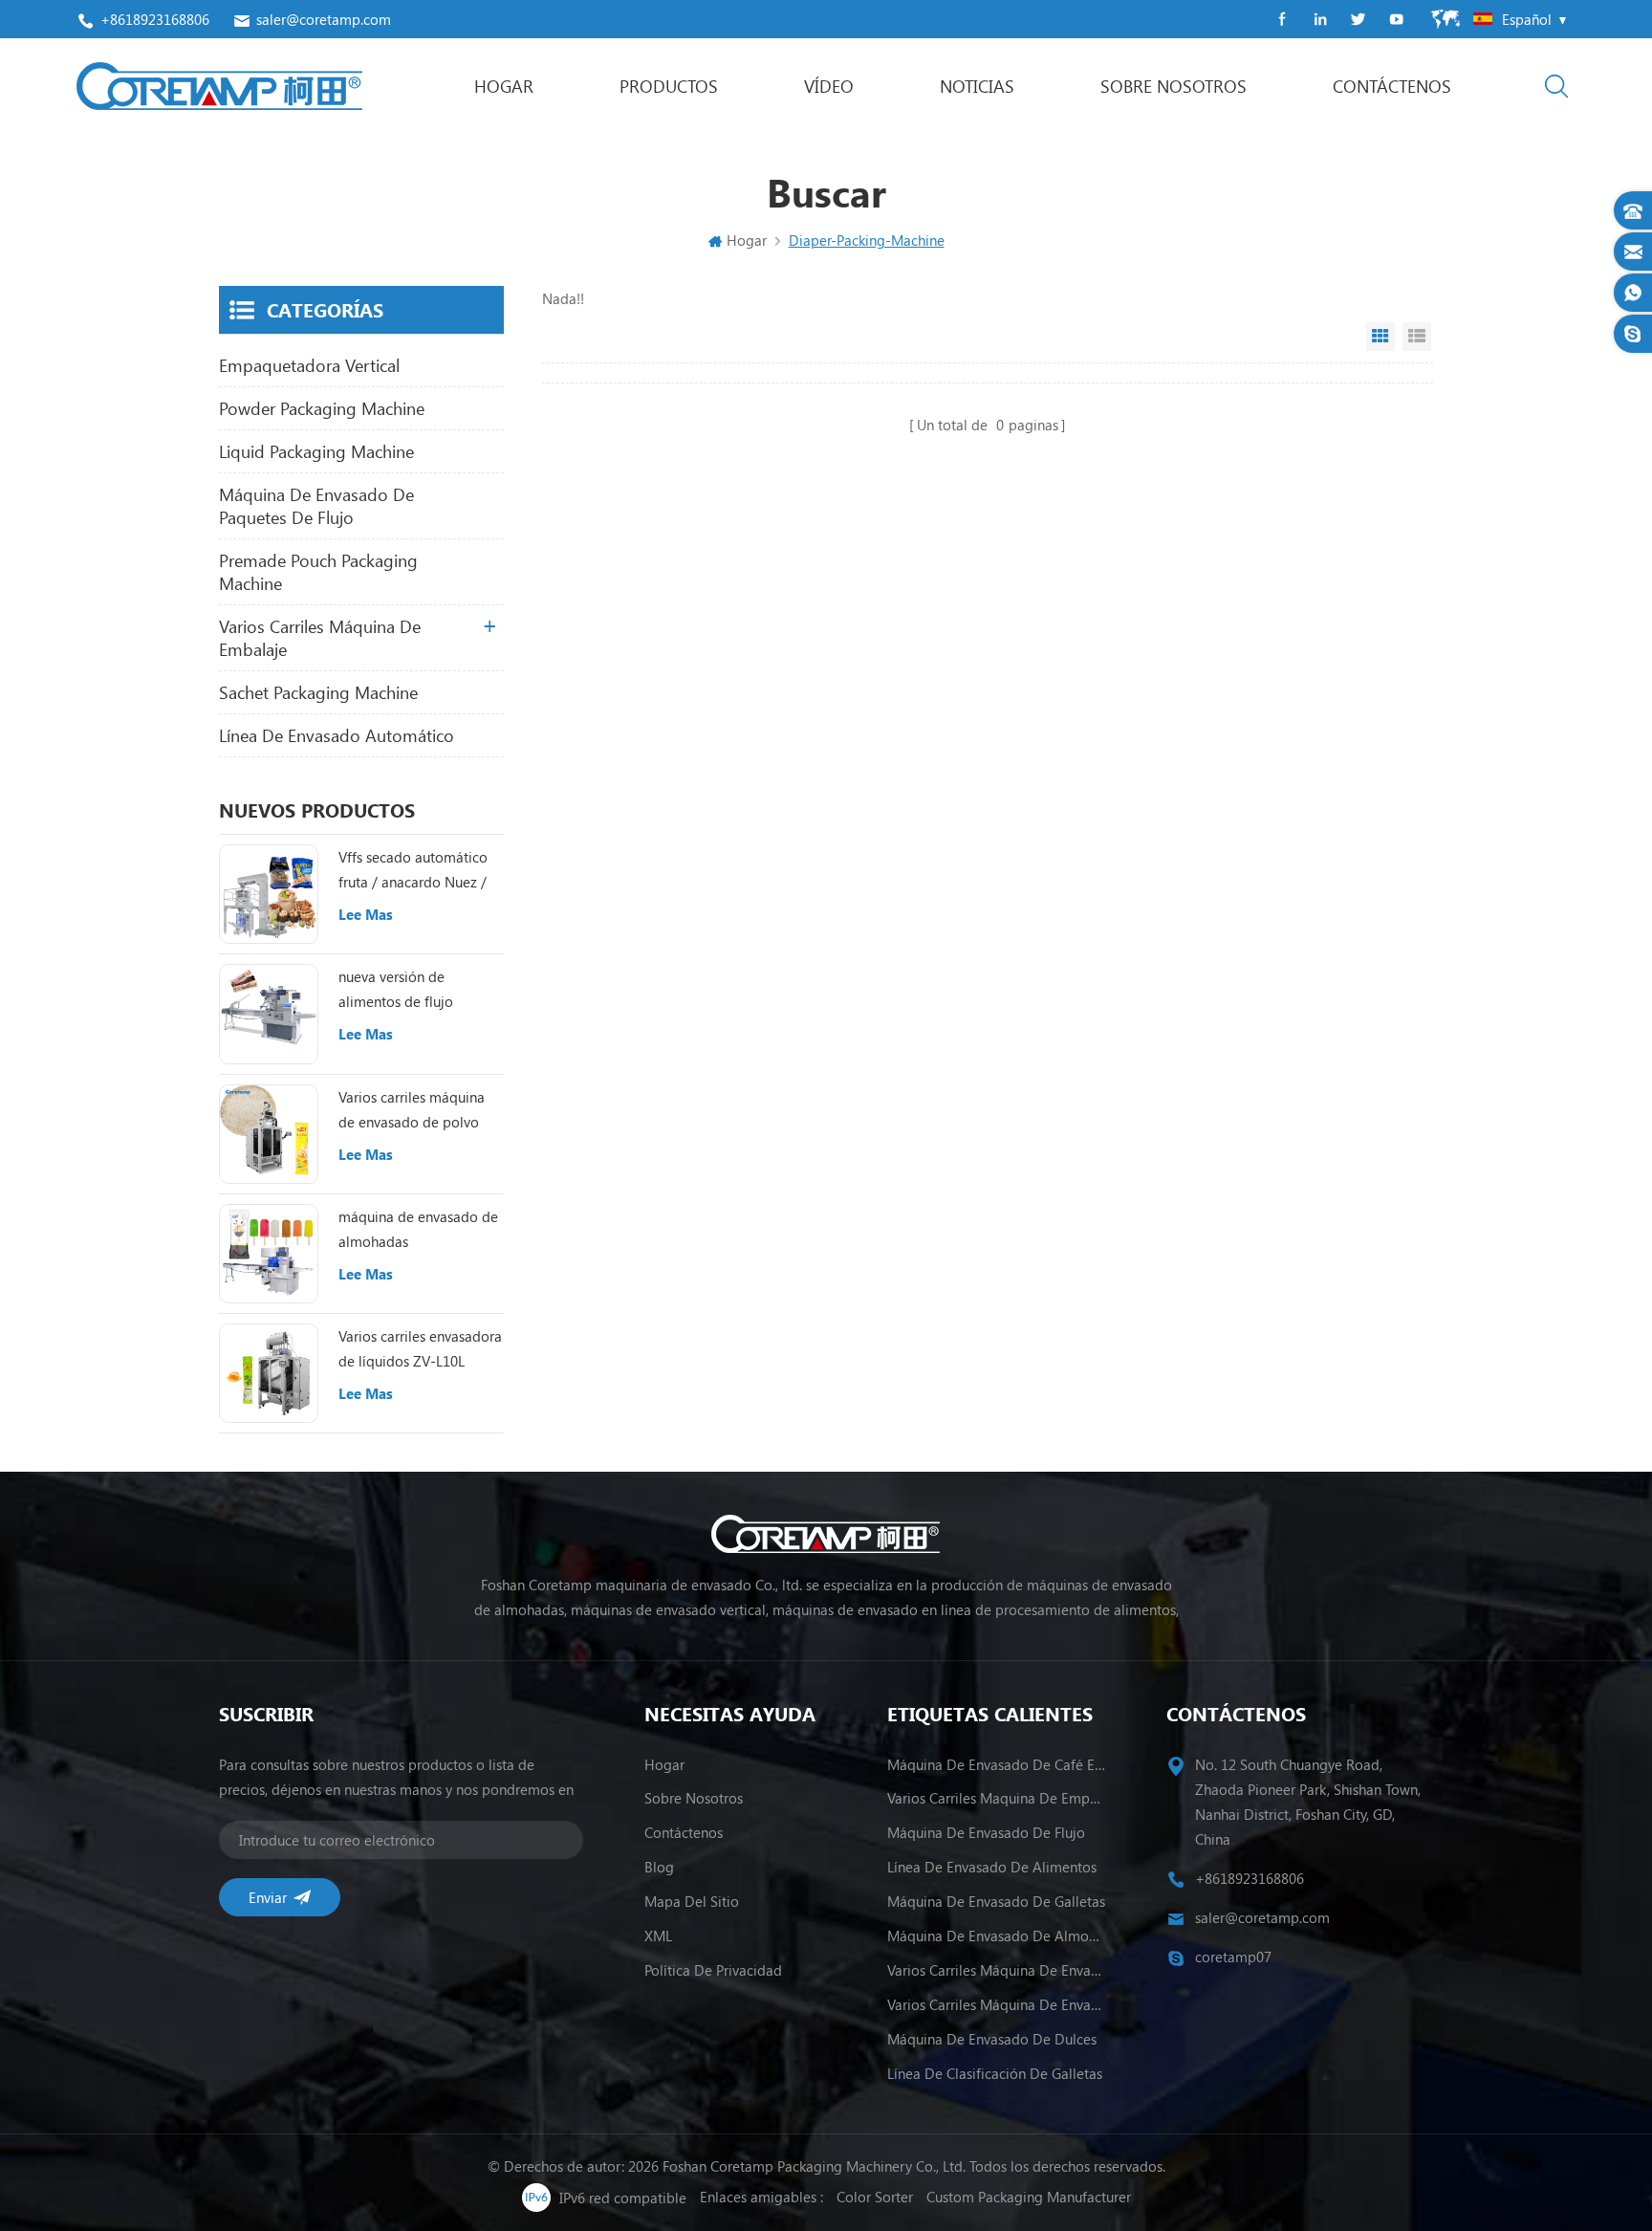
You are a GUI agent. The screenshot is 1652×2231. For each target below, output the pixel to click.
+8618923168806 (155, 19)
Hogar (504, 86)
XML (658, 1936)
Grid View (1380, 337)
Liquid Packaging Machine (316, 451)
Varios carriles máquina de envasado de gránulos (997, 2004)
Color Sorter (875, 2197)
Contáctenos (1392, 86)
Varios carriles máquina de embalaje (320, 638)
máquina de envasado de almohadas (418, 1229)
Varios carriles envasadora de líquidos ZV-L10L (420, 1348)
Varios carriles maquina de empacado (997, 1798)
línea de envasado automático (337, 735)
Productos (669, 86)
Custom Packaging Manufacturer (1029, 2197)
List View (1417, 337)
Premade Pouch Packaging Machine (318, 572)
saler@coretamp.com (324, 19)
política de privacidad (713, 1970)
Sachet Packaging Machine (318, 692)
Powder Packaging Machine (322, 408)
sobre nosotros (1174, 86)
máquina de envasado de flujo (986, 1832)
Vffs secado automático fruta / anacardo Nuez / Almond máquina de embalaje (413, 871)
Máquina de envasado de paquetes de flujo (316, 506)
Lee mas (366, 914)
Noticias (977, 86)
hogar (664, 1764)
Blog (659, 1867)
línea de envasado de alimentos (992, 1867)
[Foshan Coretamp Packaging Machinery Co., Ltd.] (219, 86)
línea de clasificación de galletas (995, 2073)
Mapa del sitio (692, 1901)
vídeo (829, 86)
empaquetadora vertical (309, 365)
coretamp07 (1233, 1957)
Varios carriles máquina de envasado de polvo (412, 1109)
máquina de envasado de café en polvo (997, 1764)
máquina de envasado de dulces (992, 2039)
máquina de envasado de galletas (996, 1901)
